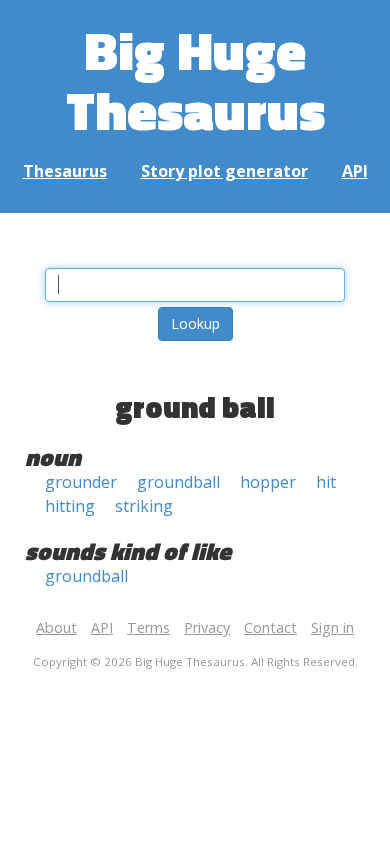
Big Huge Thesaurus (195, 79)
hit (326, 482)
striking (144, 506)
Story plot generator (224, 171)
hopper (268, 482)
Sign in (332, 627)
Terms (148, 627)
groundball (178, 482)
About (56, 627)
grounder (81, 482)
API (355, 171)
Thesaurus (65, 171)
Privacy (207, 627)
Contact (270, 627)
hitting (70, 506)
